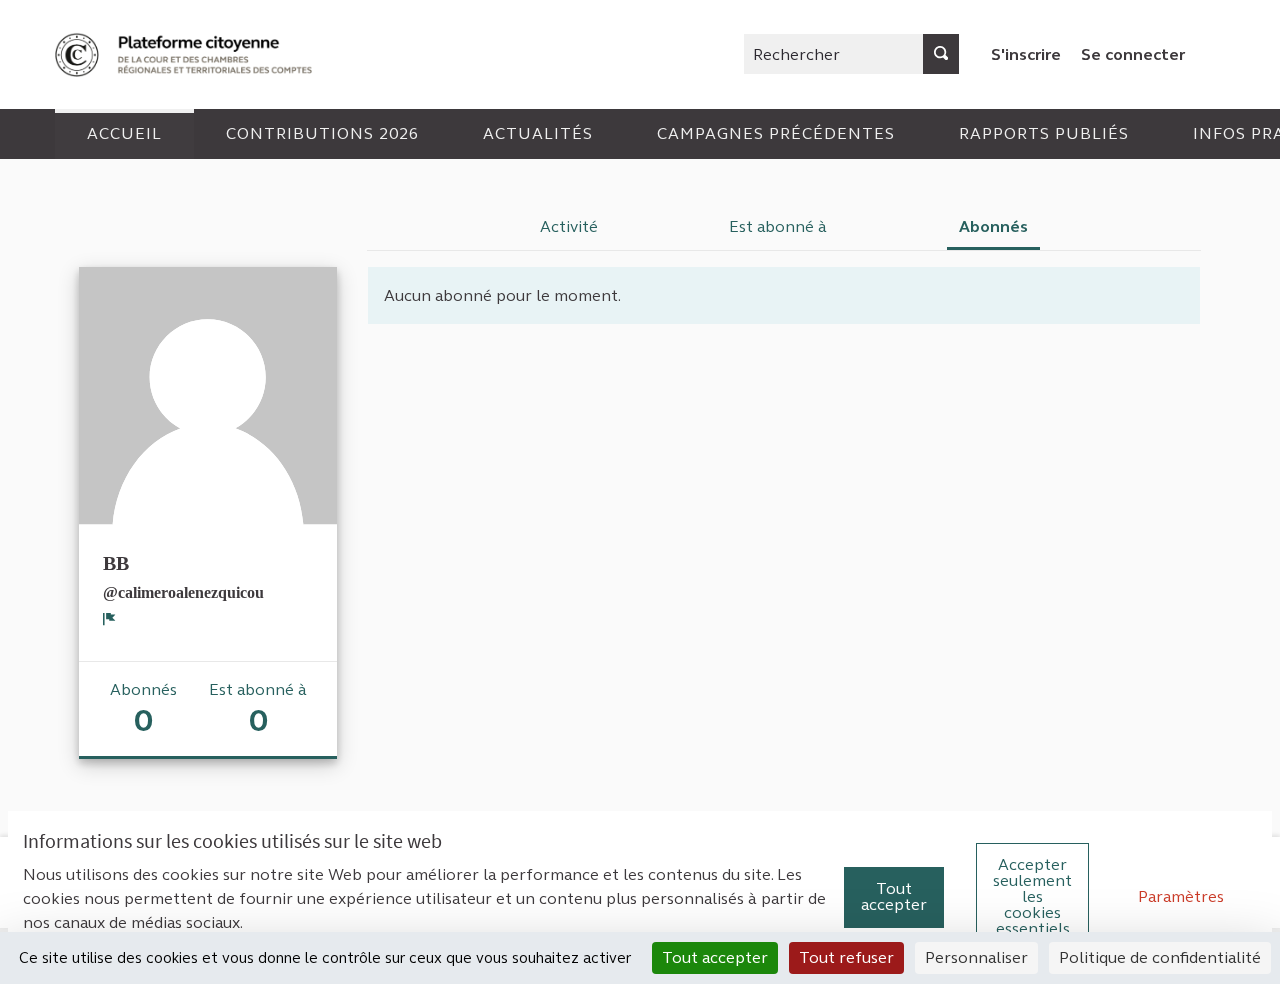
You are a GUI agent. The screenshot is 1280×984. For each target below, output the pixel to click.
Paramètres (1181, 896)
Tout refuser (846, 957)
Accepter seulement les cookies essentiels (1032, 896)
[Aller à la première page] (186, 54)
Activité (569, 226)
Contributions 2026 (322, 133)
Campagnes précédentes (776, 133)
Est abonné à (778, 226)
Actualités (538, 133)
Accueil (124, 133)
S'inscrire (1026, 54)
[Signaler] (109, 619)
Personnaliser (976, 957)
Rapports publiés (1044, 133)
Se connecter (1133, 54)
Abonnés (993, 226)
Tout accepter (894, 896)
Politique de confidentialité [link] (1160, 957)
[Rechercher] (941, 54)
